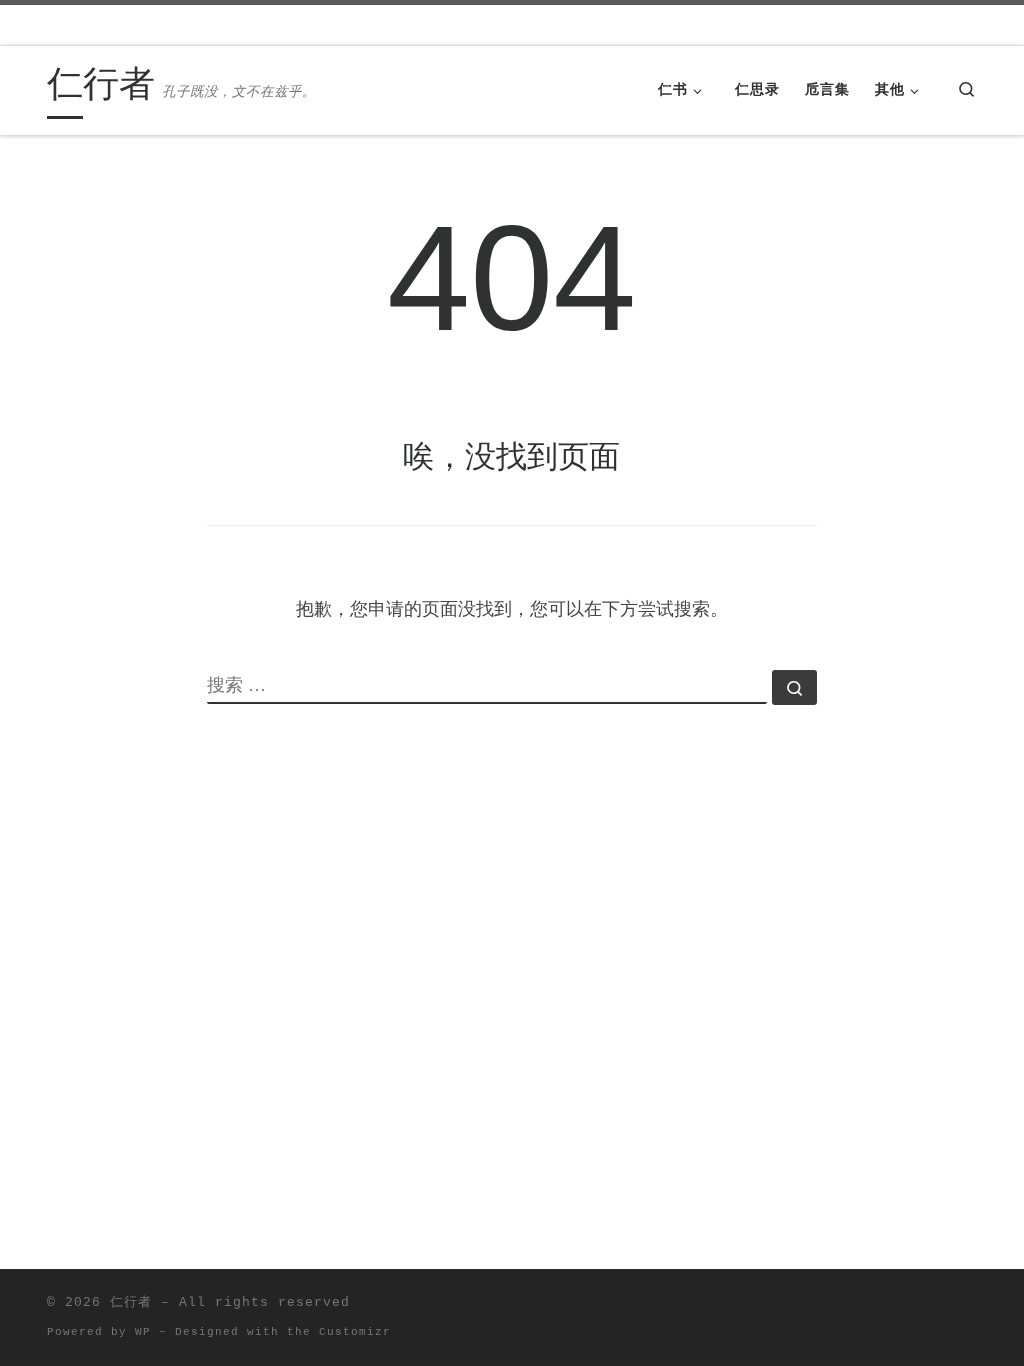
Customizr (355, 1332)
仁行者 (131, 1302)
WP (143, 1332)
